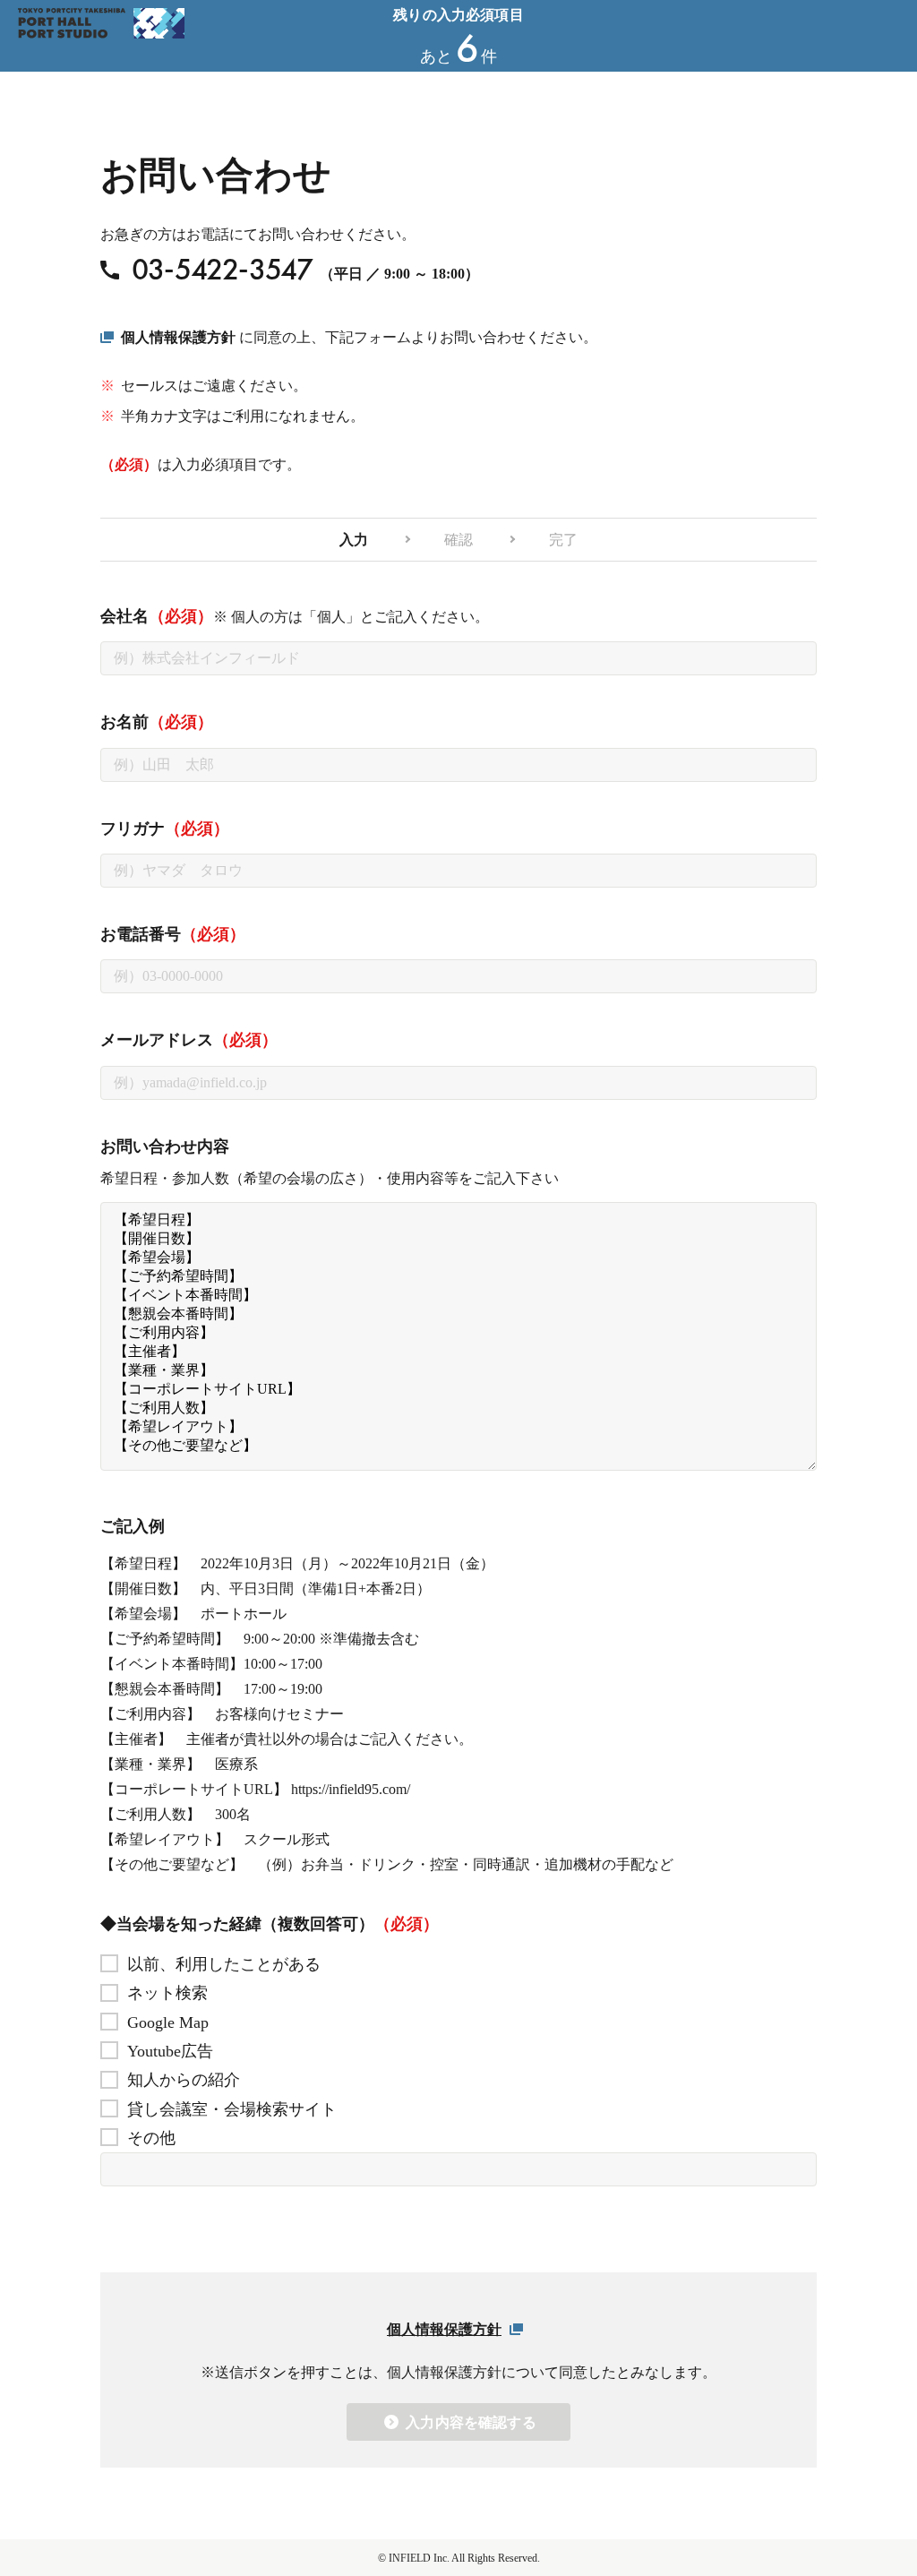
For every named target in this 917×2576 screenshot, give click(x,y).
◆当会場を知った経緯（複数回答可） (270, 1924)
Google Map (168, 2022)
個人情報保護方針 (178, 337)
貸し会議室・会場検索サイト (232, 2109)
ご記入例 (133, 1526)
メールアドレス (189, 1040)
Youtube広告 (170, 2051)
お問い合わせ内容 (165, 1146)
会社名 (295, 616)
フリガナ (165, 829)
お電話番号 (173, 934)
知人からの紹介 (184, 2080)
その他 (151, 2138)
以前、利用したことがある (224, 1964)
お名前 (157, 722)
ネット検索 (167, 1993)
